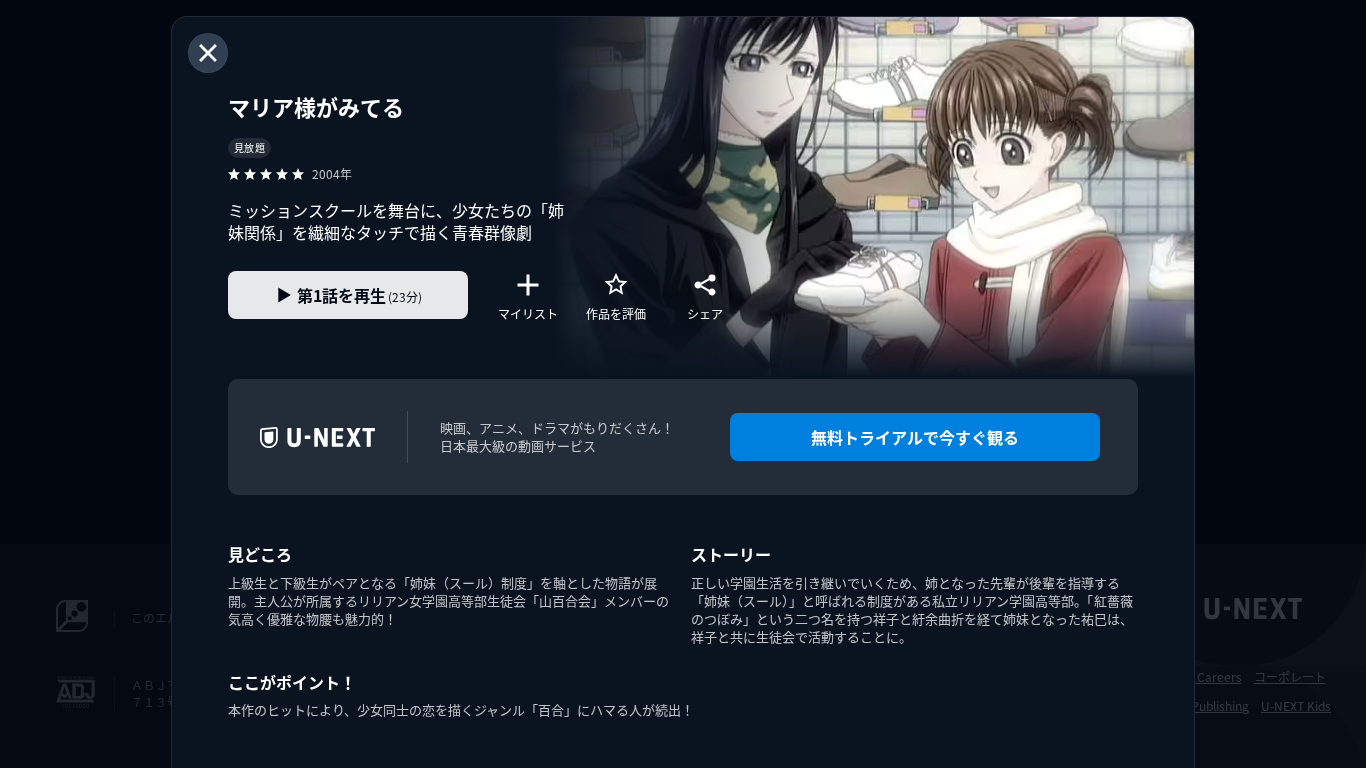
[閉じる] (208, 53)
